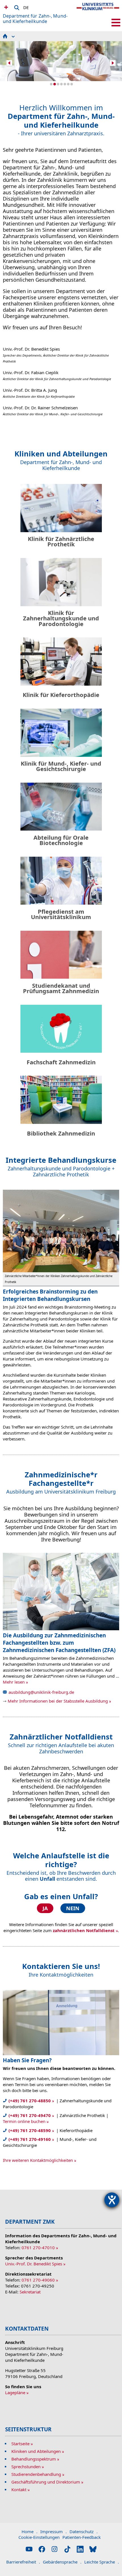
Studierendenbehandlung (36, 2474)
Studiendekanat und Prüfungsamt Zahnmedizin (61, 988)
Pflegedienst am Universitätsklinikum (61, 914)
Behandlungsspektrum (34, 2459)
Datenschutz (84, 2531)
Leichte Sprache (102, 2562)
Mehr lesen (14, 1682)
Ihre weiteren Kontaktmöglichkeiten (38, 2160)
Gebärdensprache (62, 2562)
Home (30, 2531)
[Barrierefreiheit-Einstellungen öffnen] (112, 2200)
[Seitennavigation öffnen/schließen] (116, 23)
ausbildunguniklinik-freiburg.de (41, 1692)
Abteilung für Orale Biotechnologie (61, 840)
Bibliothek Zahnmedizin (61, 1133)
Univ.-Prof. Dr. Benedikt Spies (34, 2264)
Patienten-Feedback (82, 2537)
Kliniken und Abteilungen (36, 2451)
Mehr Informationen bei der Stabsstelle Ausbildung (58, 1701)
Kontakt (19, 2489)
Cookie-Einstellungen (39, 2537)
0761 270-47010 (38, 2248)
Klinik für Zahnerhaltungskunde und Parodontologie (61, 618)
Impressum (53, 2531)
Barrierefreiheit (23, 2562)
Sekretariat (30, 2292)
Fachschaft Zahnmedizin (61, 1062)
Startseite (20, 2444)
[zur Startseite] (98, 11)
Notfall (5, 7)
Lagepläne (15, 2392)
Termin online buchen (24, 2121)
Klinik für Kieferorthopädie (61, 695)
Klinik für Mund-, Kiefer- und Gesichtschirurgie (61, 766)
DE (26, 7)
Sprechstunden (26, 2467)
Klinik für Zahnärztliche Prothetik (61, 542)
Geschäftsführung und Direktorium (46, 2482)
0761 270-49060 (38, 2280)
